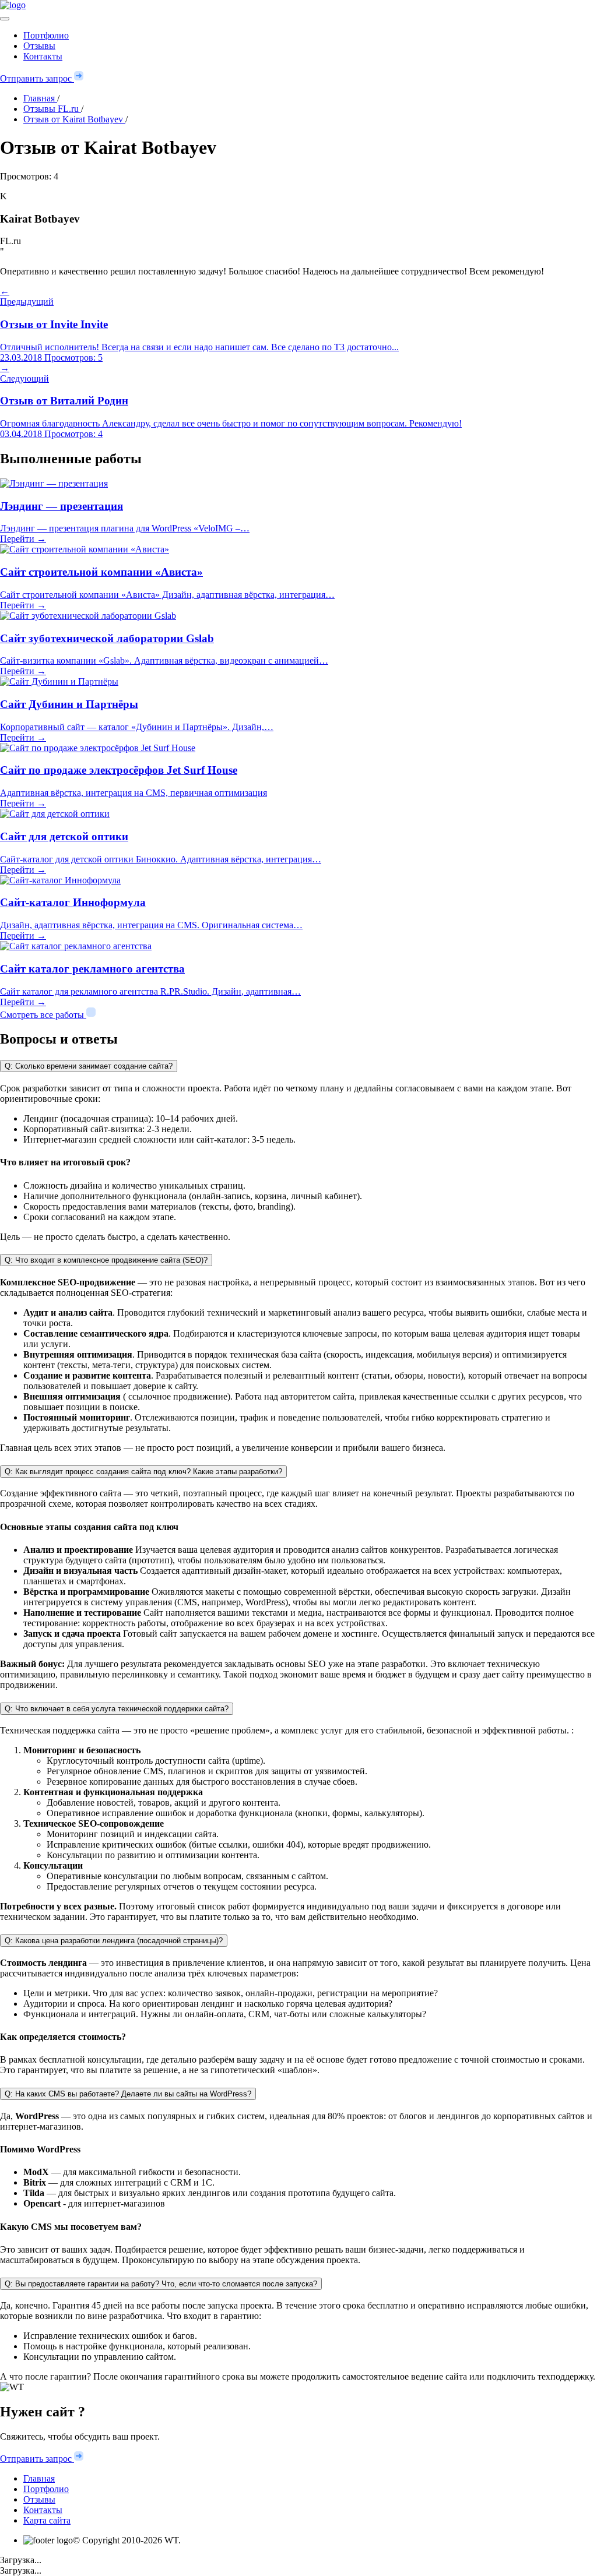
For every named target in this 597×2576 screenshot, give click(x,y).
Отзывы (39, 46)
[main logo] (298, 5)
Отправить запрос (37, 78)
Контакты (43, 56)
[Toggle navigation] (5, 19)
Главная (39, 2478)
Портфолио (46, 35)
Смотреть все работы (43, 1015)
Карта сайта (47, 2520)
